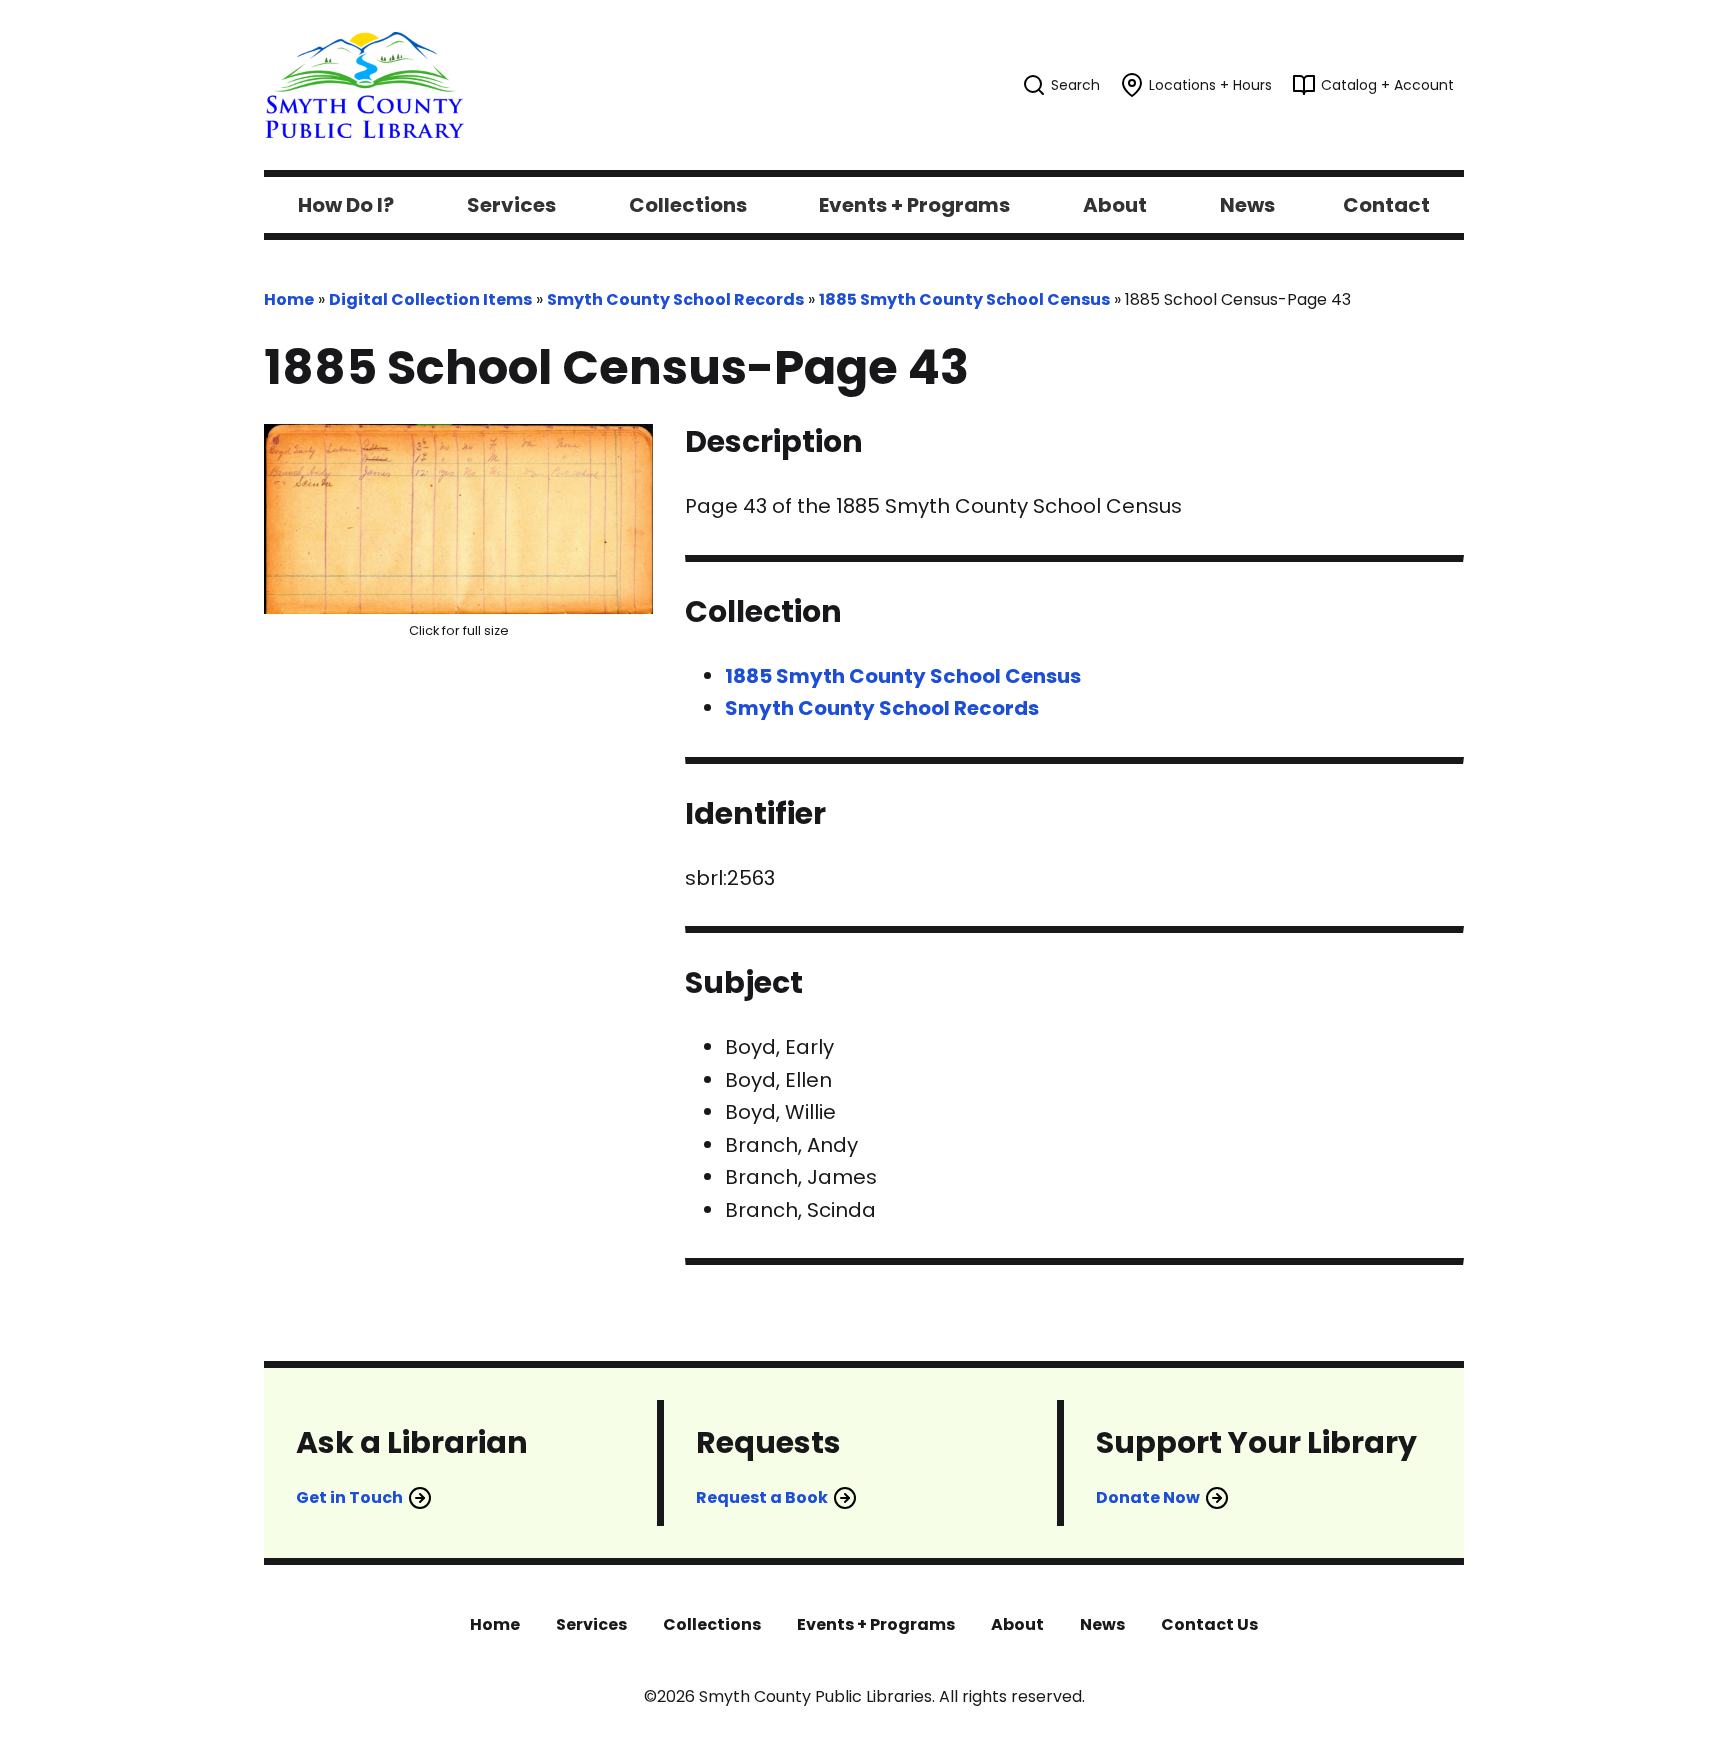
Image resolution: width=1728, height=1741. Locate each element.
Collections (712, 1624)
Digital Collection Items (430, 299)
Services (591, 1624)
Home (289, 299)
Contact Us (1209, 1624)
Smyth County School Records (675, 299)
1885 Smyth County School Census (964, 299)
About (1017, 1624)
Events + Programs (876, 1624)
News (1102, 1624)
